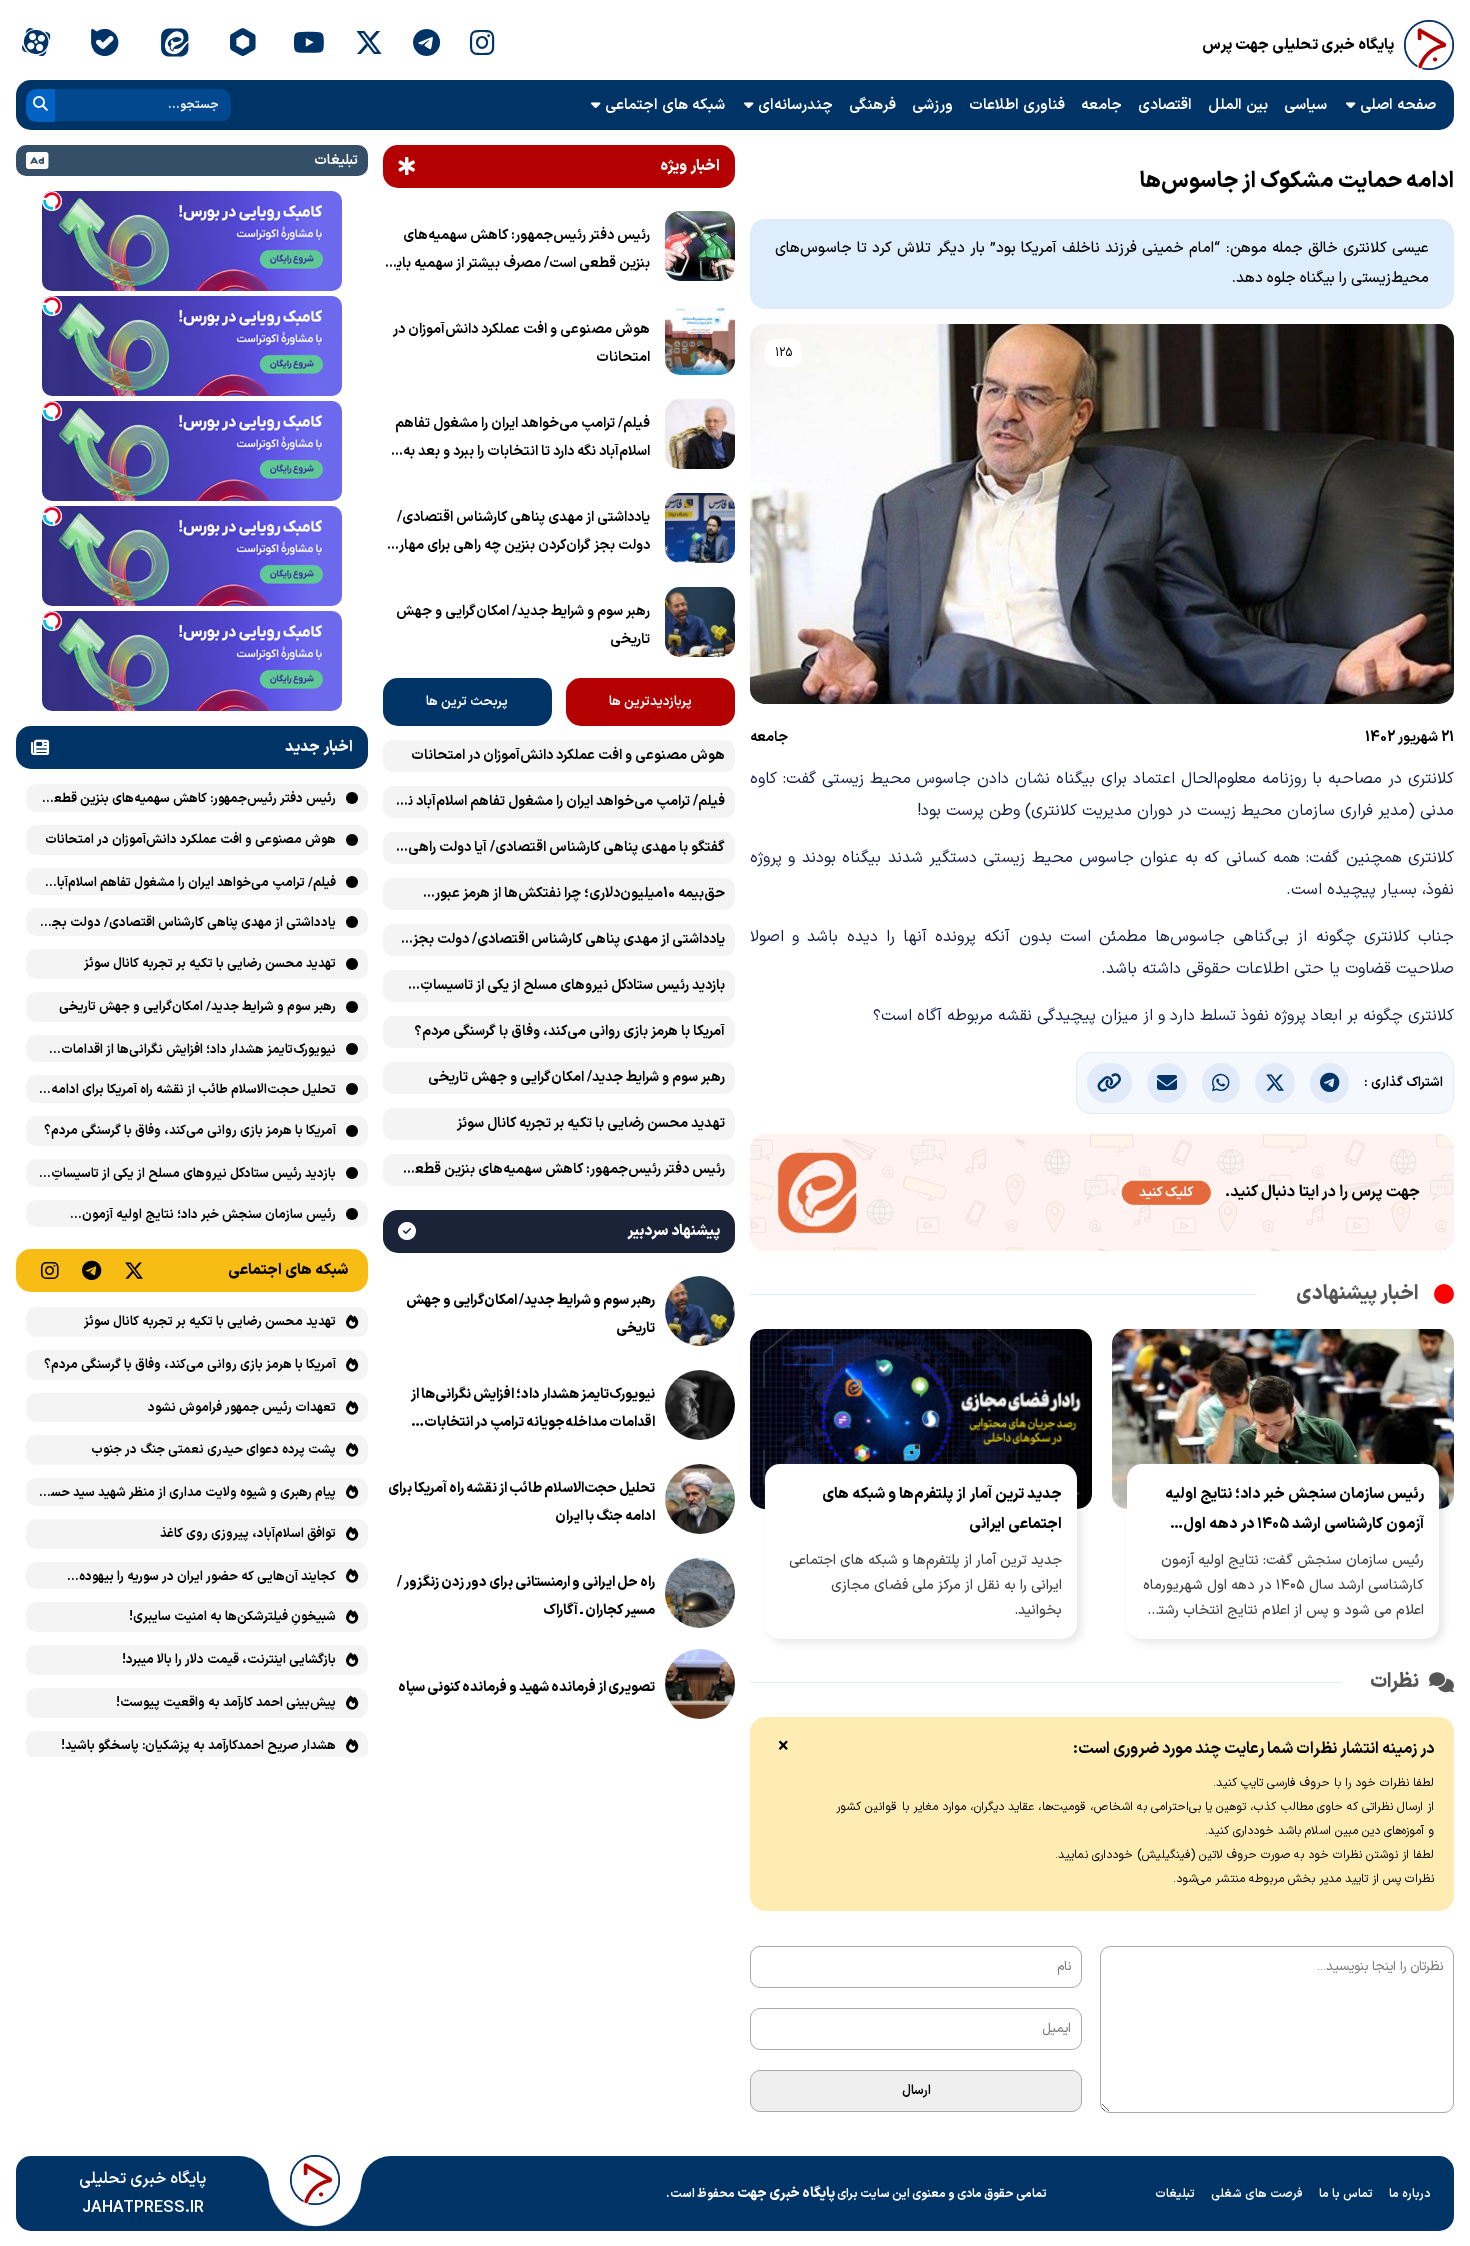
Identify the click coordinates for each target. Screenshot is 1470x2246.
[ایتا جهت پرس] (1102, 1196)
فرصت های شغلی (1257, 2194)
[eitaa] (174, 45)
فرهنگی (872, 105)
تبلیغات (1175, 2194)
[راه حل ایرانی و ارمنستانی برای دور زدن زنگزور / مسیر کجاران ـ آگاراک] (700, 1597)
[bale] (104, 45)
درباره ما (1410, 2194)
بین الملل (1238, 105)
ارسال (916, 2091)
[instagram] (482, 45)
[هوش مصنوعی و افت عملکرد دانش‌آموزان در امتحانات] (700, 344)
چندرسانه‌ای (795, 105)
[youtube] (309, 45)
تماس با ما (1346, 2194)
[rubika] (243, 45)
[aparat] (35, 45)
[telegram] (426, 45)
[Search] (40, 105)
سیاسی (1305, 105)
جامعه (1101, 105)
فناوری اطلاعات (1017, 105)
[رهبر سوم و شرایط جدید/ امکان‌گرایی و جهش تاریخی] (700, 626)
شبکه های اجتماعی (665, 105)
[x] (369, 45)
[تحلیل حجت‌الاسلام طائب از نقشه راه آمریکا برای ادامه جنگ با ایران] (700, 1503)
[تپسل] (52, 201)
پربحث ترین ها (467, 702)
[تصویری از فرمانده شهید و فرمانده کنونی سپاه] (700, 1688)
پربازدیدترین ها (650, 702)
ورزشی (932, 105)
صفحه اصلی (1398, 105)
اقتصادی (1165, 105)
